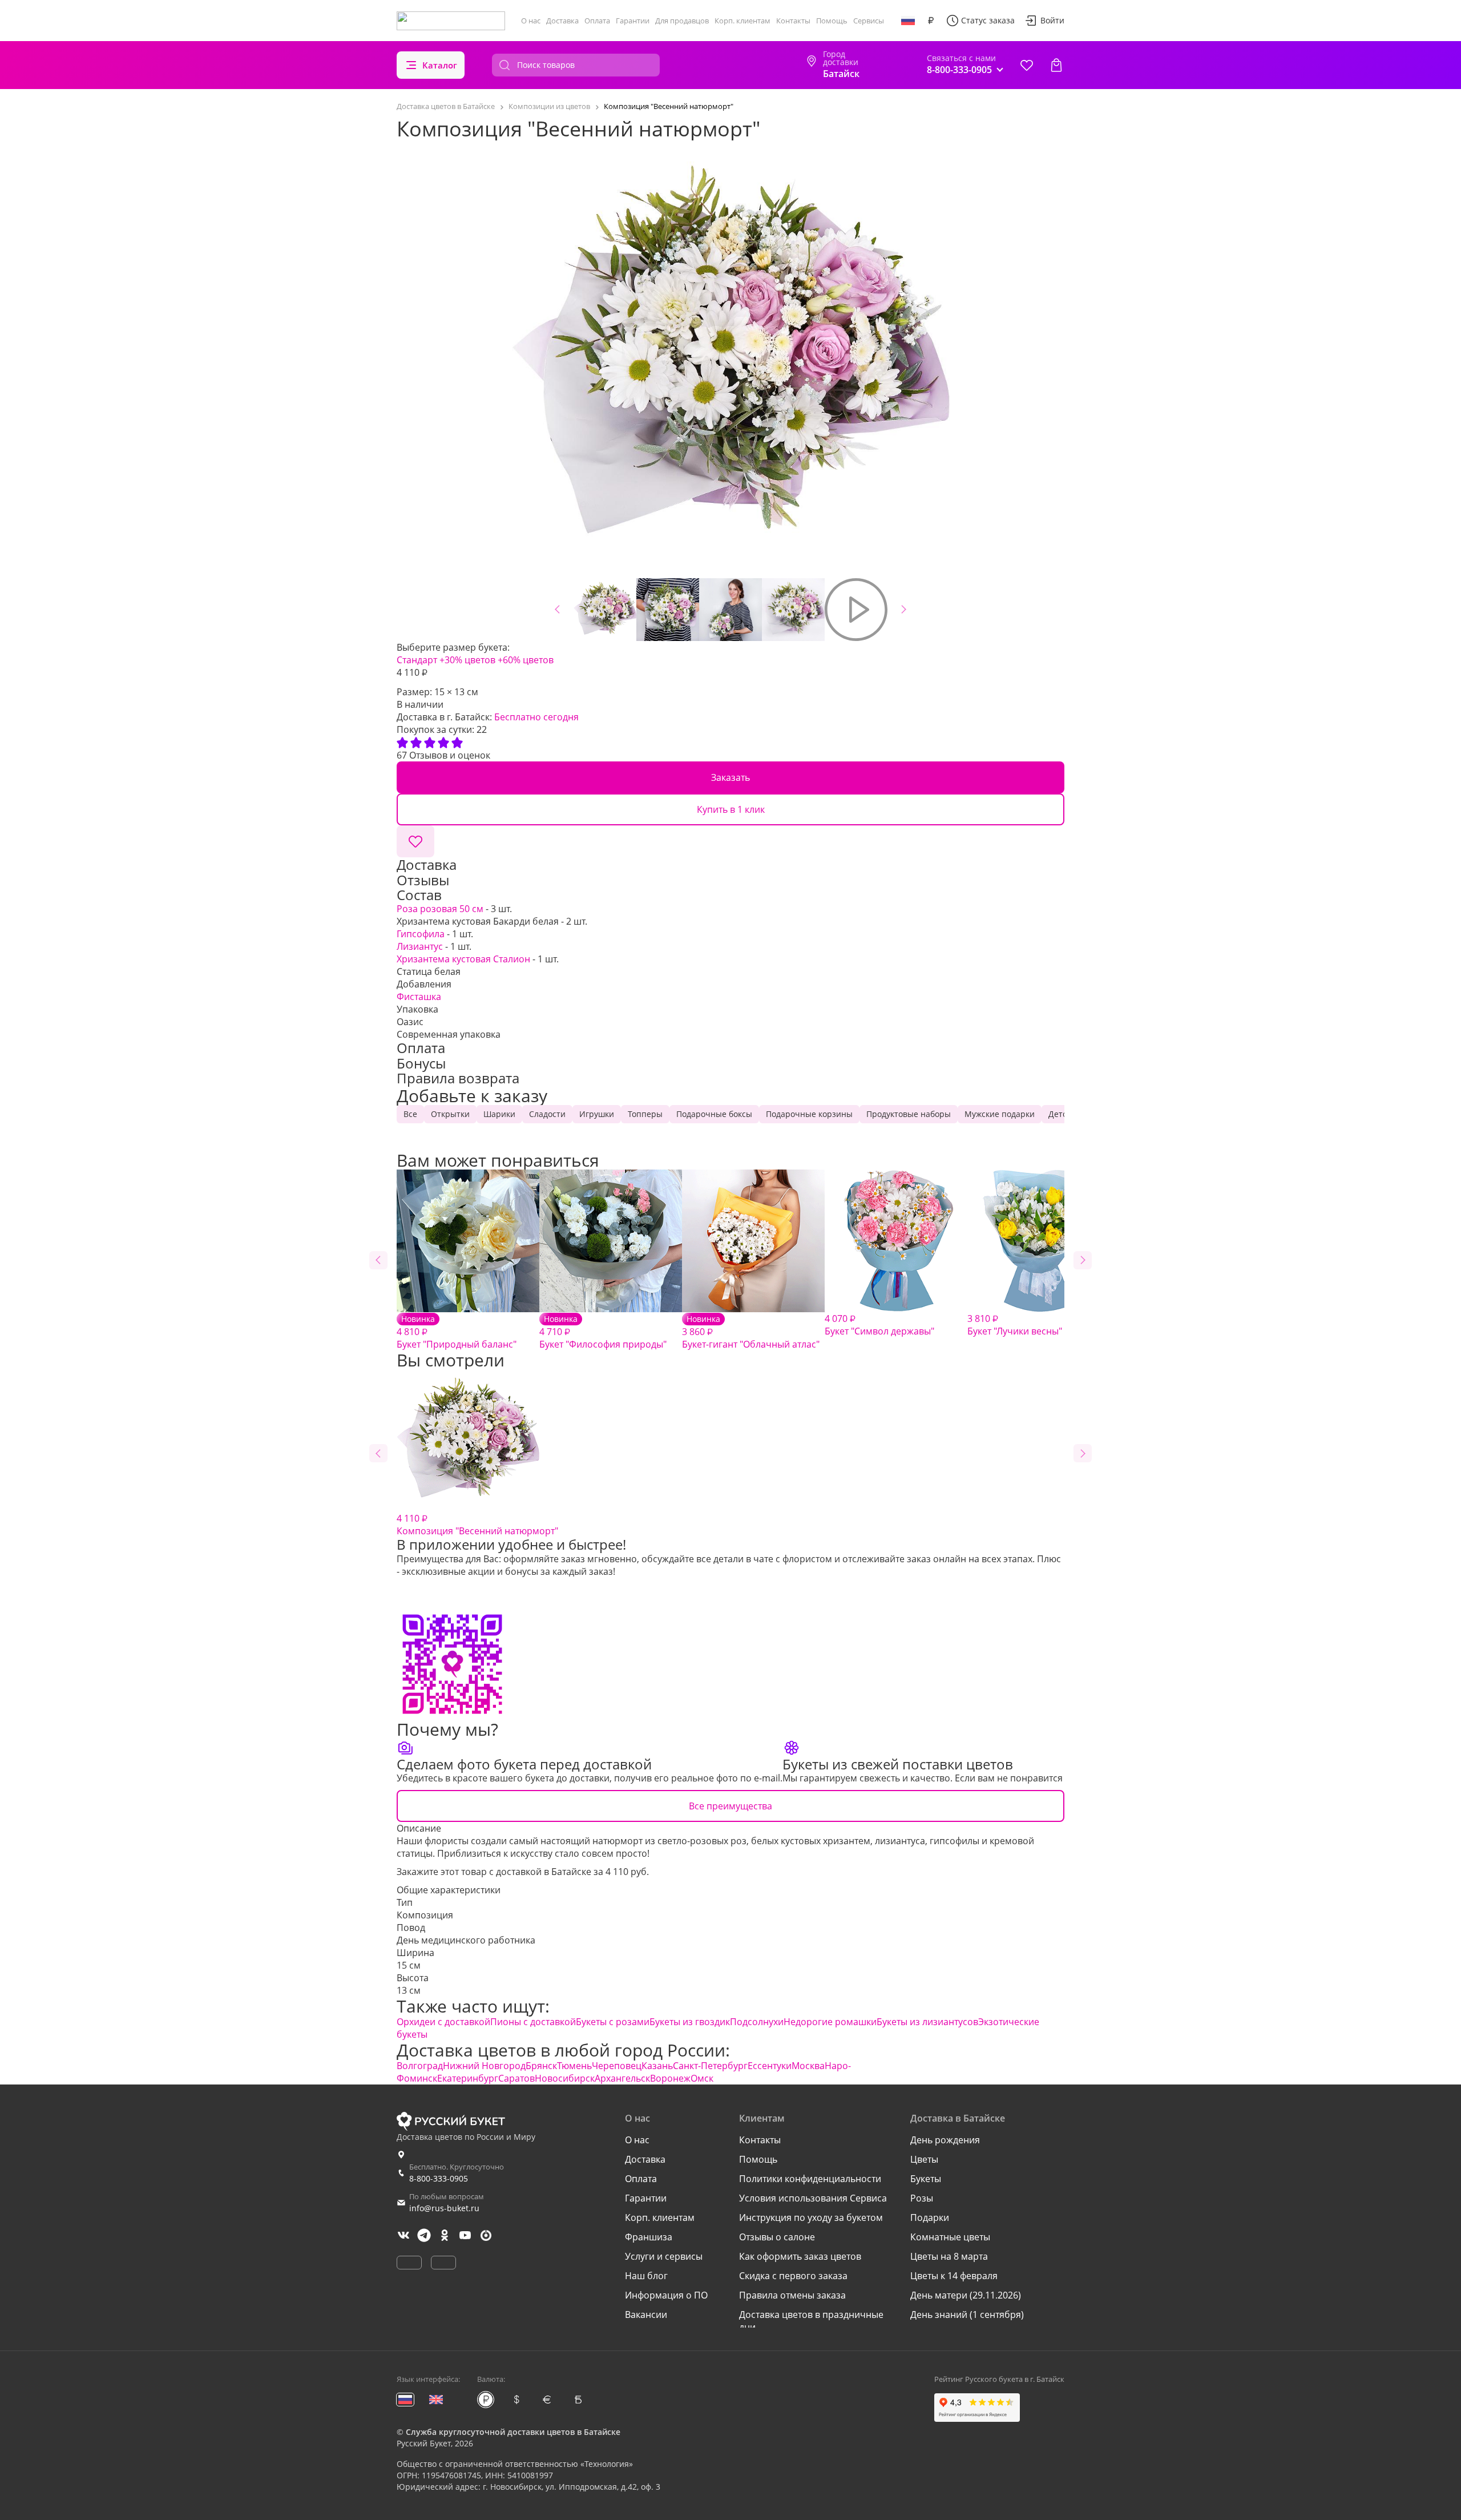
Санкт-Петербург (710, 2066)
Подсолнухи (757, 2022)
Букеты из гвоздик (690, 2022)
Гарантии (633, 21)
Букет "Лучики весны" (1015, 1325)
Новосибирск (565, 2078)
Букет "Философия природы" (603, 1332)
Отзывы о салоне (777, 2237)
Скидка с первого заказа (793, 2276)
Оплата (597, 21)
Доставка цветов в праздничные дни (811, 2321)
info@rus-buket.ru (444, 2208)
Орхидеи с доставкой (443, 2022)
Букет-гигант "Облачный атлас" (751, 1332)
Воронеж (670, 2078)
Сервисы (869, 21)
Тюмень (574, 2066)
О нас (531, 21)
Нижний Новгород (484, 2066)
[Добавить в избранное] (415, 841)
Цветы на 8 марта (949, 2256)
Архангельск (622, 2078)
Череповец (617, 2066)
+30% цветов (467, 660)
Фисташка (419, 997)
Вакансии (646, 2315)
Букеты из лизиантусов (927, 2022)
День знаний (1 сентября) (967, 2315)
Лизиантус (420, 946)
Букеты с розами (613, 2022)
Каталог (440, 65)
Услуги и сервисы (664, 2256)
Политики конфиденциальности (810, 2179)
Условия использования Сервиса (813, 2198)
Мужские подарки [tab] (1000, 1114)
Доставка (562, 21)
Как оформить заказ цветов (800, 2256)
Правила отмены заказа (792, 2295)
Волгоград (420, 2066)
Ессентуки (770, 2066)
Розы (922, 2198)
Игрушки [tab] (597, 1114)
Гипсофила (421, 934)
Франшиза (649, 2237)
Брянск (541, 2066)
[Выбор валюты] (931, 21)
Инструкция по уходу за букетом (811, 2217)
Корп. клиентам (742, 21)
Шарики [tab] (499, 1114)
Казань (657, 2066)
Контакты (793, 21)
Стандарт (417, 660)
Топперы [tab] (645, 1114)
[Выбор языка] (908, 21)
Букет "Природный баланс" (457, 1332)
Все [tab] (410, 1114)
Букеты (926, 2179)
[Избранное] (1027, 65)
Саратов (516, 2078)
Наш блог (646, 2276)
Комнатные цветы (950, 2237)
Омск (702, 2078)
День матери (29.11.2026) (966, 2295)
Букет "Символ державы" (879, 1325)
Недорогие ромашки (830, 2022)
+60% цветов (526, 660)
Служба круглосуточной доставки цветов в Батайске (513, 2432)
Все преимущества (730, 1806)
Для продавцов (682, 21)
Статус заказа (988, 20)
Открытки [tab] (450, 1114)
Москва (808, 2066)
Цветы (924, 2159)
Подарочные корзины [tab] (809, 1114)
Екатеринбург (468, 2078)
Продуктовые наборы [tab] (909, 1114)
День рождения (945, 2140)
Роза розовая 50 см (440, 909)
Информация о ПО (666, 2295)
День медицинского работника (466, 1940)
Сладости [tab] (547, 1114)
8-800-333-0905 (439, 2178)
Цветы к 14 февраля (954, 2276)
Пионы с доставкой (533, 2022)
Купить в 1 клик (731, 809)
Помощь (832, 21)
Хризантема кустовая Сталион (463, 959)
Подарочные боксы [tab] (714, 1114)
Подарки (930, 2217)
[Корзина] (1056, 65)
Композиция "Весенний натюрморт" (477, 1525)
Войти (1052, 20)
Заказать (730, 777)
